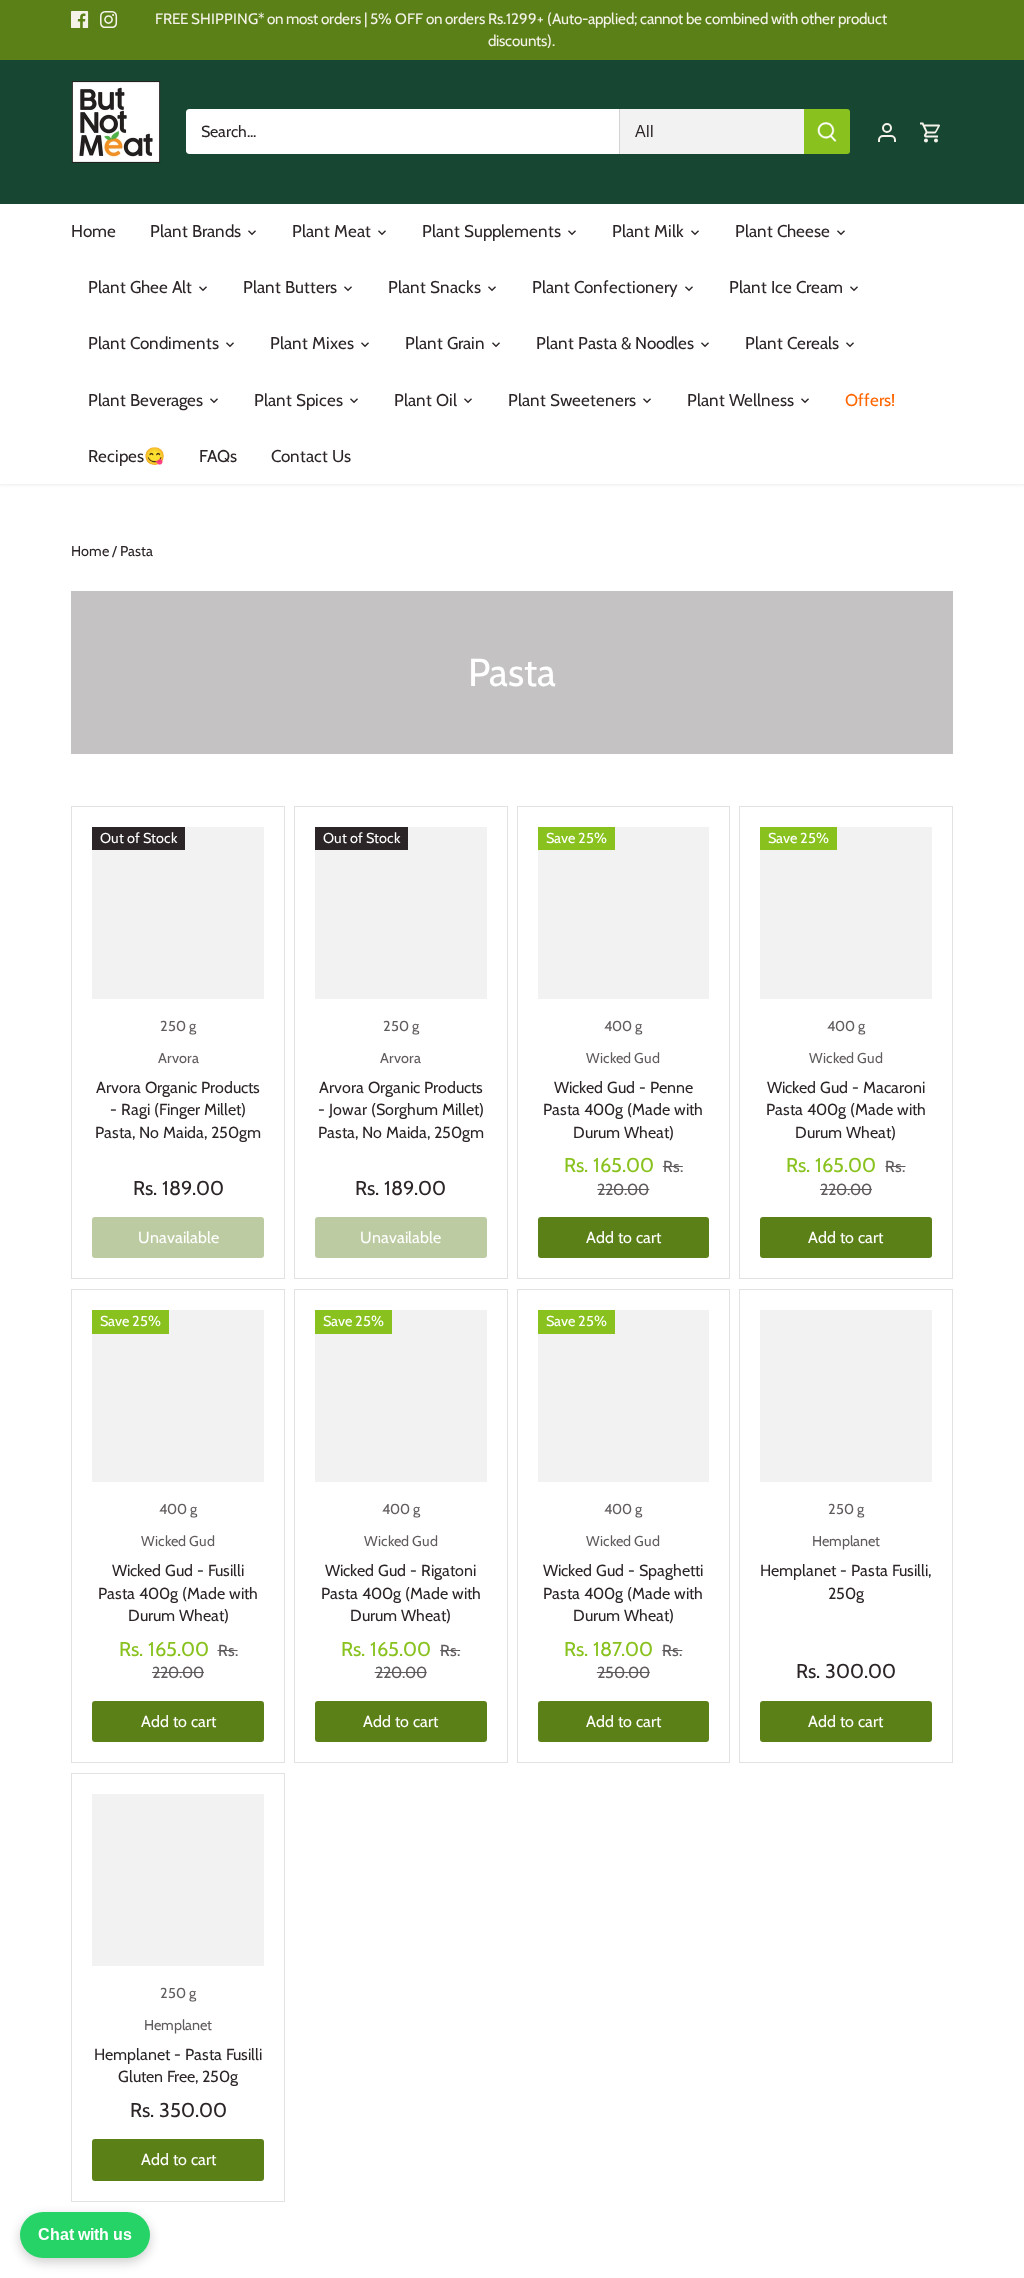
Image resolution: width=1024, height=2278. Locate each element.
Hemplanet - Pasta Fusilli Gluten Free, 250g (178, 2051)
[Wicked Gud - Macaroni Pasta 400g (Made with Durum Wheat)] (846, 913)
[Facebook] (79, 19)
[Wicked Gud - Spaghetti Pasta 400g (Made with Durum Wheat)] (624, 1396)
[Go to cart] (931, 131)
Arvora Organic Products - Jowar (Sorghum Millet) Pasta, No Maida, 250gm (401, 1095)
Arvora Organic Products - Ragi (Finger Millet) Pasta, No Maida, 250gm (178, 1095)
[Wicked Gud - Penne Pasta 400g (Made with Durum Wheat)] (624, 913)
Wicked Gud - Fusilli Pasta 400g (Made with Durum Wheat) (178, 1578)
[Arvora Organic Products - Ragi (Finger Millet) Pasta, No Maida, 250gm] (178, 913)
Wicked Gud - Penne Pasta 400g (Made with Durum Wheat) (623, 1095)
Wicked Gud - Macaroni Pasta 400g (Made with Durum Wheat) (846, 1095)
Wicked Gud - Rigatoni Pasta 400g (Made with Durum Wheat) (401, 1578)
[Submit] (827, 131)
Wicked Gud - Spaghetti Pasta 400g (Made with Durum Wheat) (623, 1578)
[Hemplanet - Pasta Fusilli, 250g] (846, 1396)
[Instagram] (108, 19)
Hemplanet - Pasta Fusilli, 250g (845, 1567)
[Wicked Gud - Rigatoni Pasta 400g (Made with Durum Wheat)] (401, 1396)
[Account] (887, 131)
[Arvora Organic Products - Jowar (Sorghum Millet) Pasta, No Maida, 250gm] (401, 913)
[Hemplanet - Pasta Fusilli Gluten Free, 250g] (178, 1880)
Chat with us (85, 2234)
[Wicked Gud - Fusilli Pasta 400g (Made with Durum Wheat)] (178, 1396)
